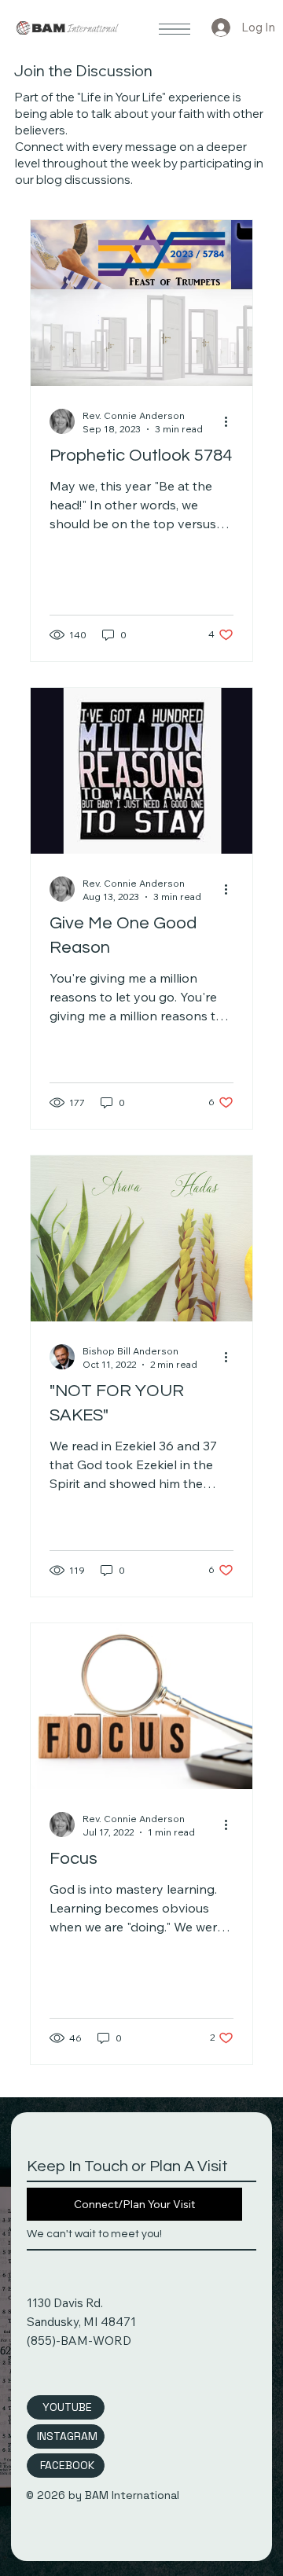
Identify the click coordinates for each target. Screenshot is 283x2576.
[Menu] (175, 29)
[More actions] (231, 421)
